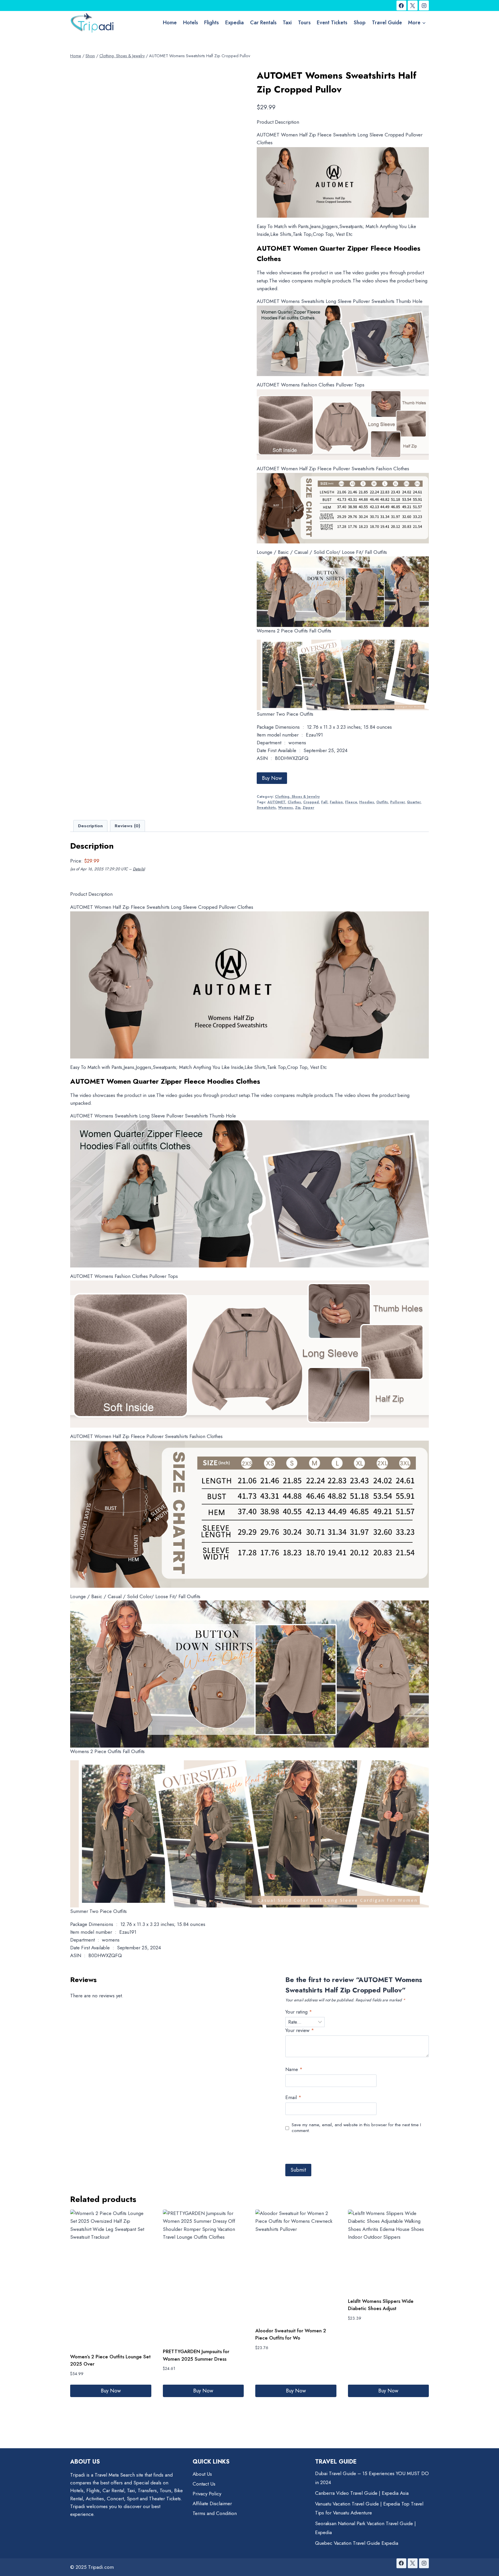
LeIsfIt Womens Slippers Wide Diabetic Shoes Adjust (381, 2305)
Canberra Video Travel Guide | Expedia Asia (362, 2493)
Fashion (336, 802)
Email (293, 2097)
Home (170, 23)
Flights (212, 23)
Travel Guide (387, 23)
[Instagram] (424, 5)
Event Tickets (332, 23)
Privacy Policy (207, 2494)
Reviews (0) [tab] (127, 826)
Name (294, 2069)
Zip (298, 807)
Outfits (382, 802)
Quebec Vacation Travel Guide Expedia (357, 2543)
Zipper (308, 807)
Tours (304, 23)
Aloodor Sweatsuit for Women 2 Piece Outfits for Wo (291, 2334)
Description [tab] (90, 826)
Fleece (351, 802)
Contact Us (204, 2484)
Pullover (397, 802)
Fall (324, 802)
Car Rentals (263, 23)
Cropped (311, 802)
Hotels (191, 23)
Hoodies (367, 802)
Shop (360, 23)
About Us (202, 2474)
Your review (300, 2030)
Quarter (414, 802)
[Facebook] (401, 5)
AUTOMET (276, 802)
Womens (285, 807)
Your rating (299, 2012)
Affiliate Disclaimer (212, 2503)
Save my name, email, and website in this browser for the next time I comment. (356, 2128)
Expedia (234, 23)
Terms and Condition (215, 2513)
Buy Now (272, 778)
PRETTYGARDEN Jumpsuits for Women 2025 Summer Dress (196, 2355)
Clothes (294, 802)
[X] (413, 5)
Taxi (287, 23)
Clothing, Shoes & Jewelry (297, 796)
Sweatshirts (266, 807)
